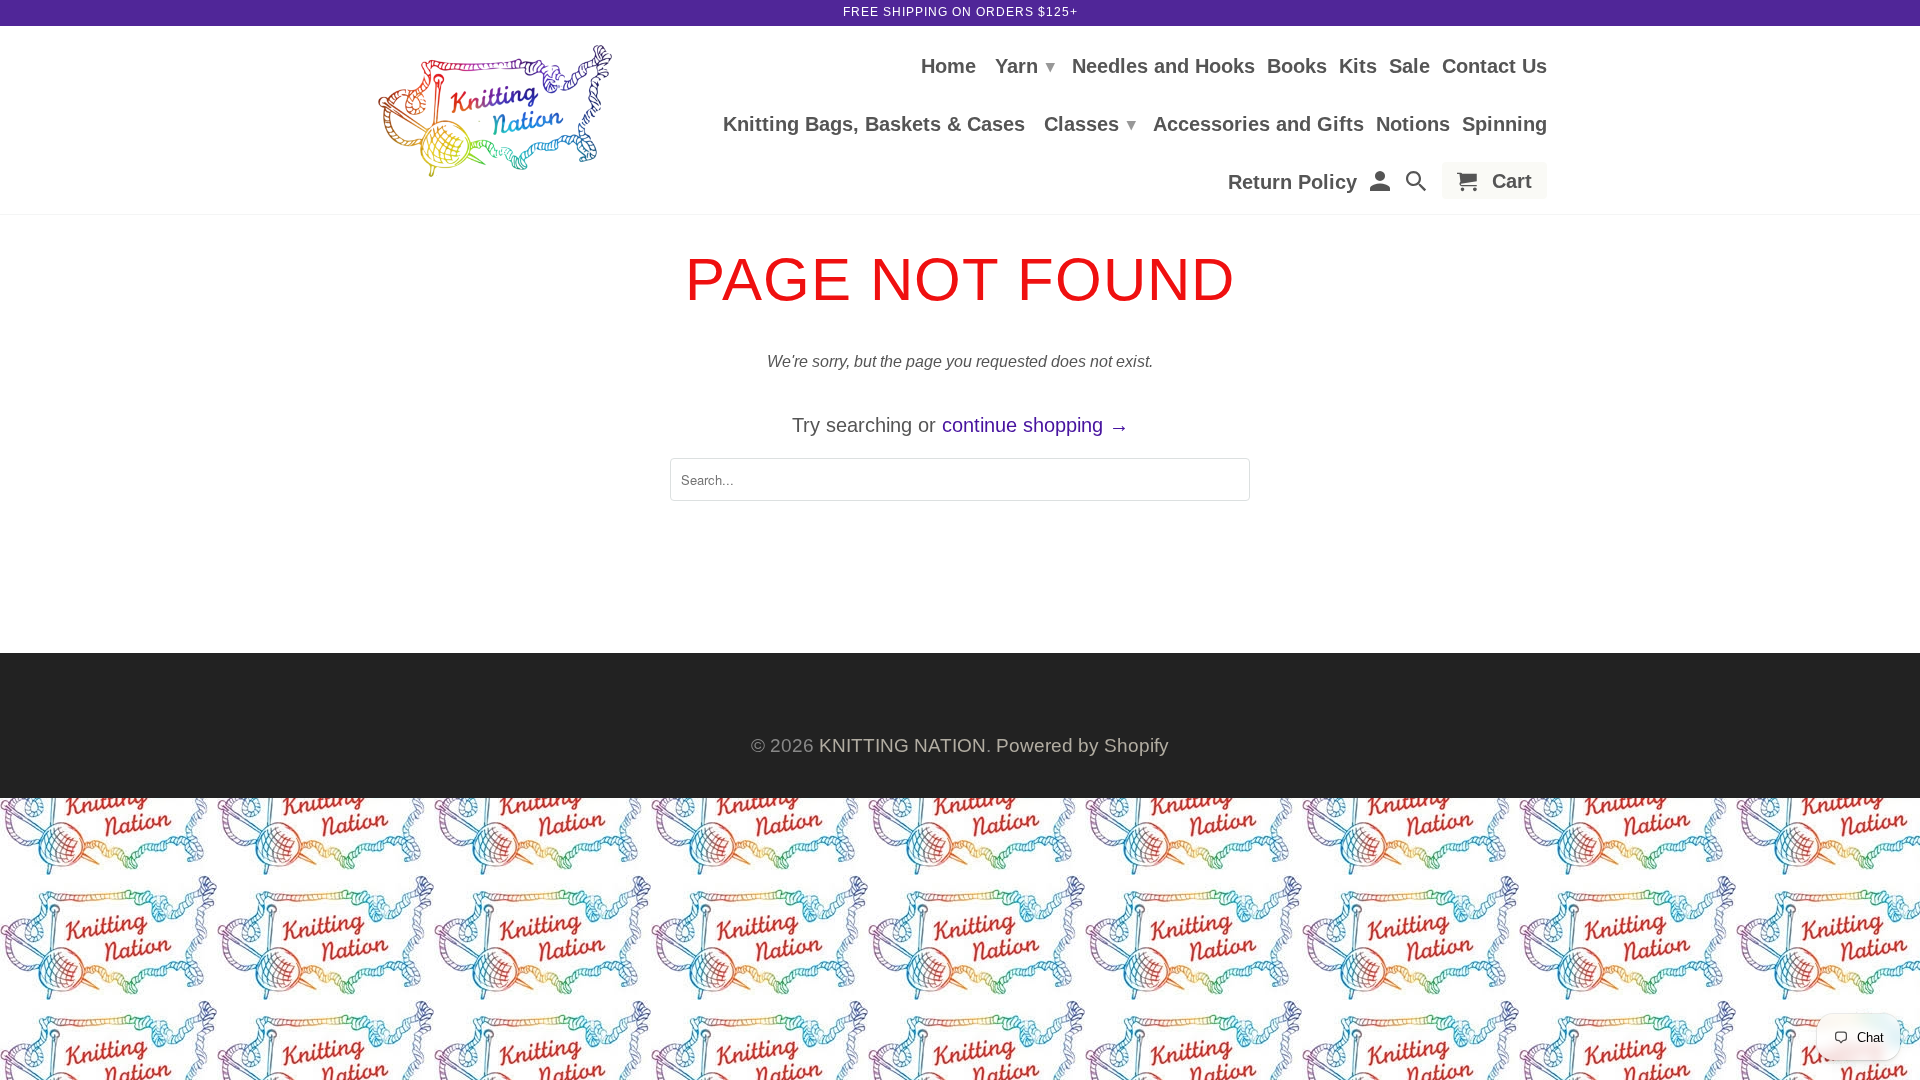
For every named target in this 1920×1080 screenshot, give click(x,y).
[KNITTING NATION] (495, 111)
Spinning (1504, 125)
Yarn (1025, 66)
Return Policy (1292, 183)
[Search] (1418, 184)
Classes (1090, 124)
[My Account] (1381, 184)
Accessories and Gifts (1258, 125)
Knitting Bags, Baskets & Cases (874, 125)
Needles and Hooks (1163, 67)
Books (1297, 67)
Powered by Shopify (1082, 745)
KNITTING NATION (902, 745)
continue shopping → (1035, 425)
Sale (1409, 67)
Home (948, 67)
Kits (1358, 67)
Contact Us (1494, 67)
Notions (1413, 125)
